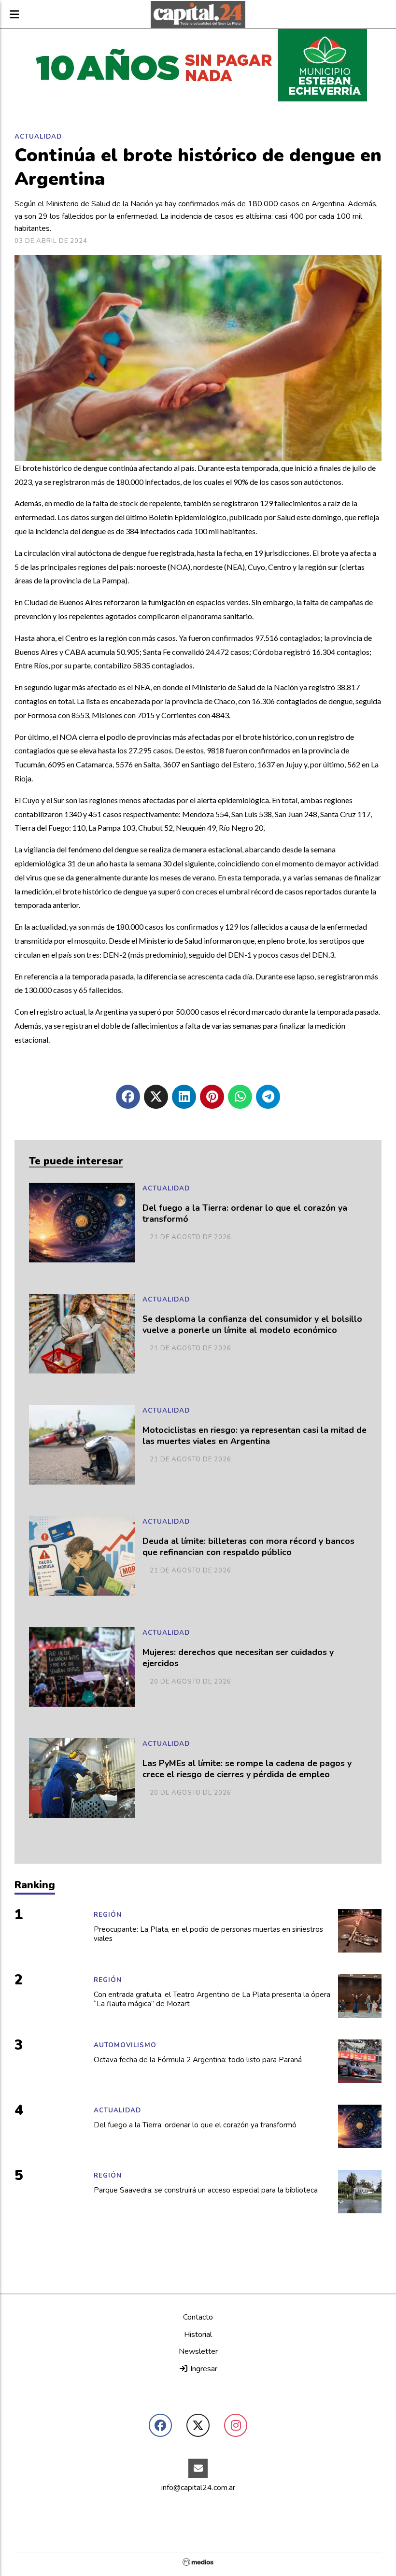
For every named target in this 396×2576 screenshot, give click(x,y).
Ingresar (203, 2369)
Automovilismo (125, 2045)
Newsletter (198, 2351)
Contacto (198, 2317)
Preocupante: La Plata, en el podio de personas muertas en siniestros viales (208, 1934)
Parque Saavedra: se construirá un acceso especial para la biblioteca (206, 2190)
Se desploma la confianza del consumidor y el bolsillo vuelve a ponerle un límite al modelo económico (252, 1325)
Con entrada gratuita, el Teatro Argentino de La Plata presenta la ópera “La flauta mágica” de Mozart (212, 2000)
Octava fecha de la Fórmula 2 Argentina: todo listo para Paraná (198, 2060)
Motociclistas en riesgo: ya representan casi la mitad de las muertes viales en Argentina (255, 1436)
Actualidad (38, 137)
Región (108, 1915)
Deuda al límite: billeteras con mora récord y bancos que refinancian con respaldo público (248, 1547)
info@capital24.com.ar (198, 2488)
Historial (198, 2335)
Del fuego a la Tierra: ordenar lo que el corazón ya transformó (245, 1214)
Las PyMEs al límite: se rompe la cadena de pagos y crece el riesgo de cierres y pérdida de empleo (247, 1769)
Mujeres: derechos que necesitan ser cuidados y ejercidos (238, 1658)
